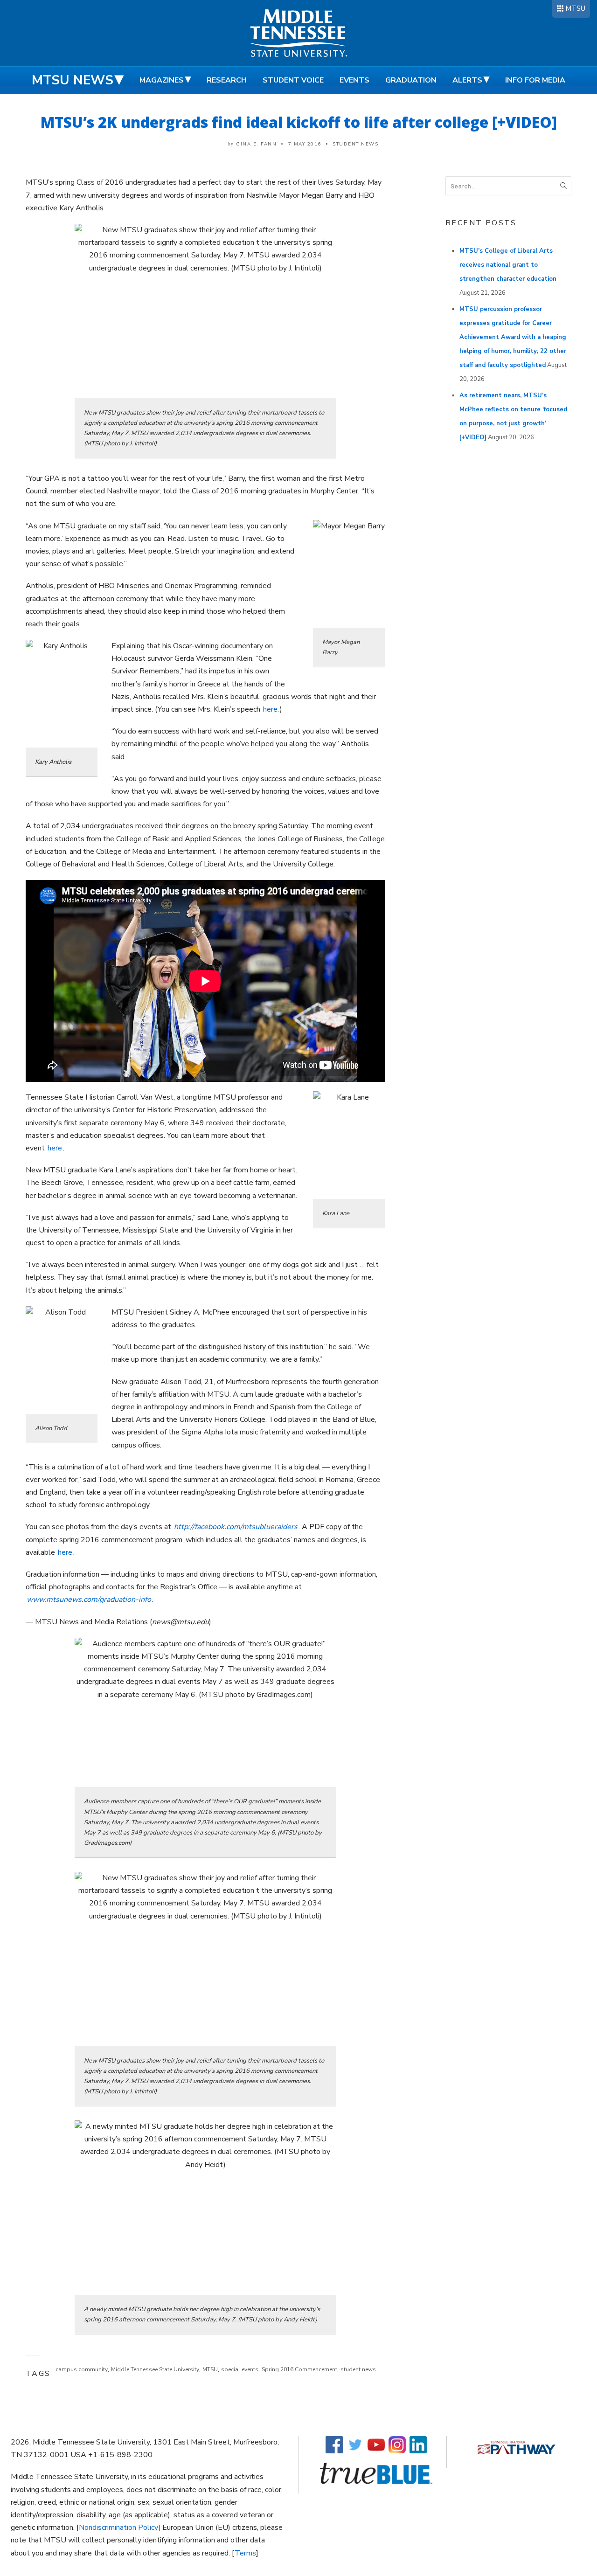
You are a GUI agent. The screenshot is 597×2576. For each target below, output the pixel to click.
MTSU (575, 8)
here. (271, 709)
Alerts (467, 80)
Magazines (162, 80)
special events (240, 2369)
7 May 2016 (305, 144)
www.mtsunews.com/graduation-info (89, 1600)
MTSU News (73, 80)
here (55, 1148)
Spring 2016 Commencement (299, 2369)
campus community (82, 2369)
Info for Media (535, 80)
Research (227, 80)
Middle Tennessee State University (155, 2369)
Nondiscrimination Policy (118, 2528)
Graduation (411, 80)
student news (358, 2369)
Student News (355, 144)
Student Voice (293, 80)
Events (354, 80)
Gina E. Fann (256, 144)
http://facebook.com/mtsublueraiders (236, 1527)
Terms (245, 2553)
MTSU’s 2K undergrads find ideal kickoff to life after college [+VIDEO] (299, 122)
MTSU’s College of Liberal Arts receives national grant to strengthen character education (508, 265)
